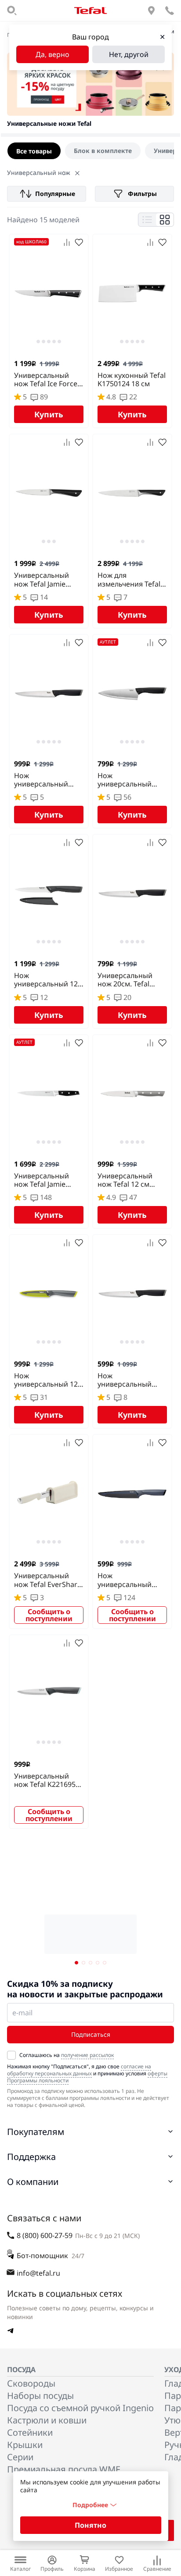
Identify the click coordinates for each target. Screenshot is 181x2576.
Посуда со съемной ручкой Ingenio (80, 2408)
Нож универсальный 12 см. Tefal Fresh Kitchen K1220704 (46, 1380)
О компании (33, 2182)
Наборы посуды (40, 2396)
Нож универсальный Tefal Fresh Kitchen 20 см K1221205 (129, 1580)
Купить (49, 414)
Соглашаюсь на (67, 2055)
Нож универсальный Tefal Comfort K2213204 (125, 780)
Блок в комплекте (103, 151)
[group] (90, 151)
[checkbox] (11, 2055)
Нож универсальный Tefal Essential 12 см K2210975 (48, 780)
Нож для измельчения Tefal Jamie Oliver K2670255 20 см (129, 580)
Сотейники (30, 2432)
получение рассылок (87, 2055)
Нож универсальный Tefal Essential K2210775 (125, 1380)
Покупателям (36, 2132)
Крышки (25, 2445)
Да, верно (52, 54)
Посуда (21, 2370)
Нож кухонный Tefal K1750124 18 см (132, 380)
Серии (20, 2457)
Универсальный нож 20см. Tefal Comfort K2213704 (129, 980)
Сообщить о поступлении (49, 1615)
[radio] (103, 151)
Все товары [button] (34, 151)
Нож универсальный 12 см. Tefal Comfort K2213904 (46, 980)
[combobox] (47, 194)
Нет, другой (129, 54)
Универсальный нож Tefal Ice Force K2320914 (46, 380)
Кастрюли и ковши (47, 2420)
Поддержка (31, 2157)
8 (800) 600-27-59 (45, 2235)
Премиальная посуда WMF (63, 2469)
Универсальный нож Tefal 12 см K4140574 (125, 1180)
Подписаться (91, 2034)
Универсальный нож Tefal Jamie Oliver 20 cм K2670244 (42, 1180)
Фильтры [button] (142, 194)
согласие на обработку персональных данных (79, 2070)
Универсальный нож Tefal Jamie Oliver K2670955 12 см (46, 580)
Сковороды (31, 2383)
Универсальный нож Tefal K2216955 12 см (47, 1780)
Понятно (90, 2525)
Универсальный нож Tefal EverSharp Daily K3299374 (48, 1580)
